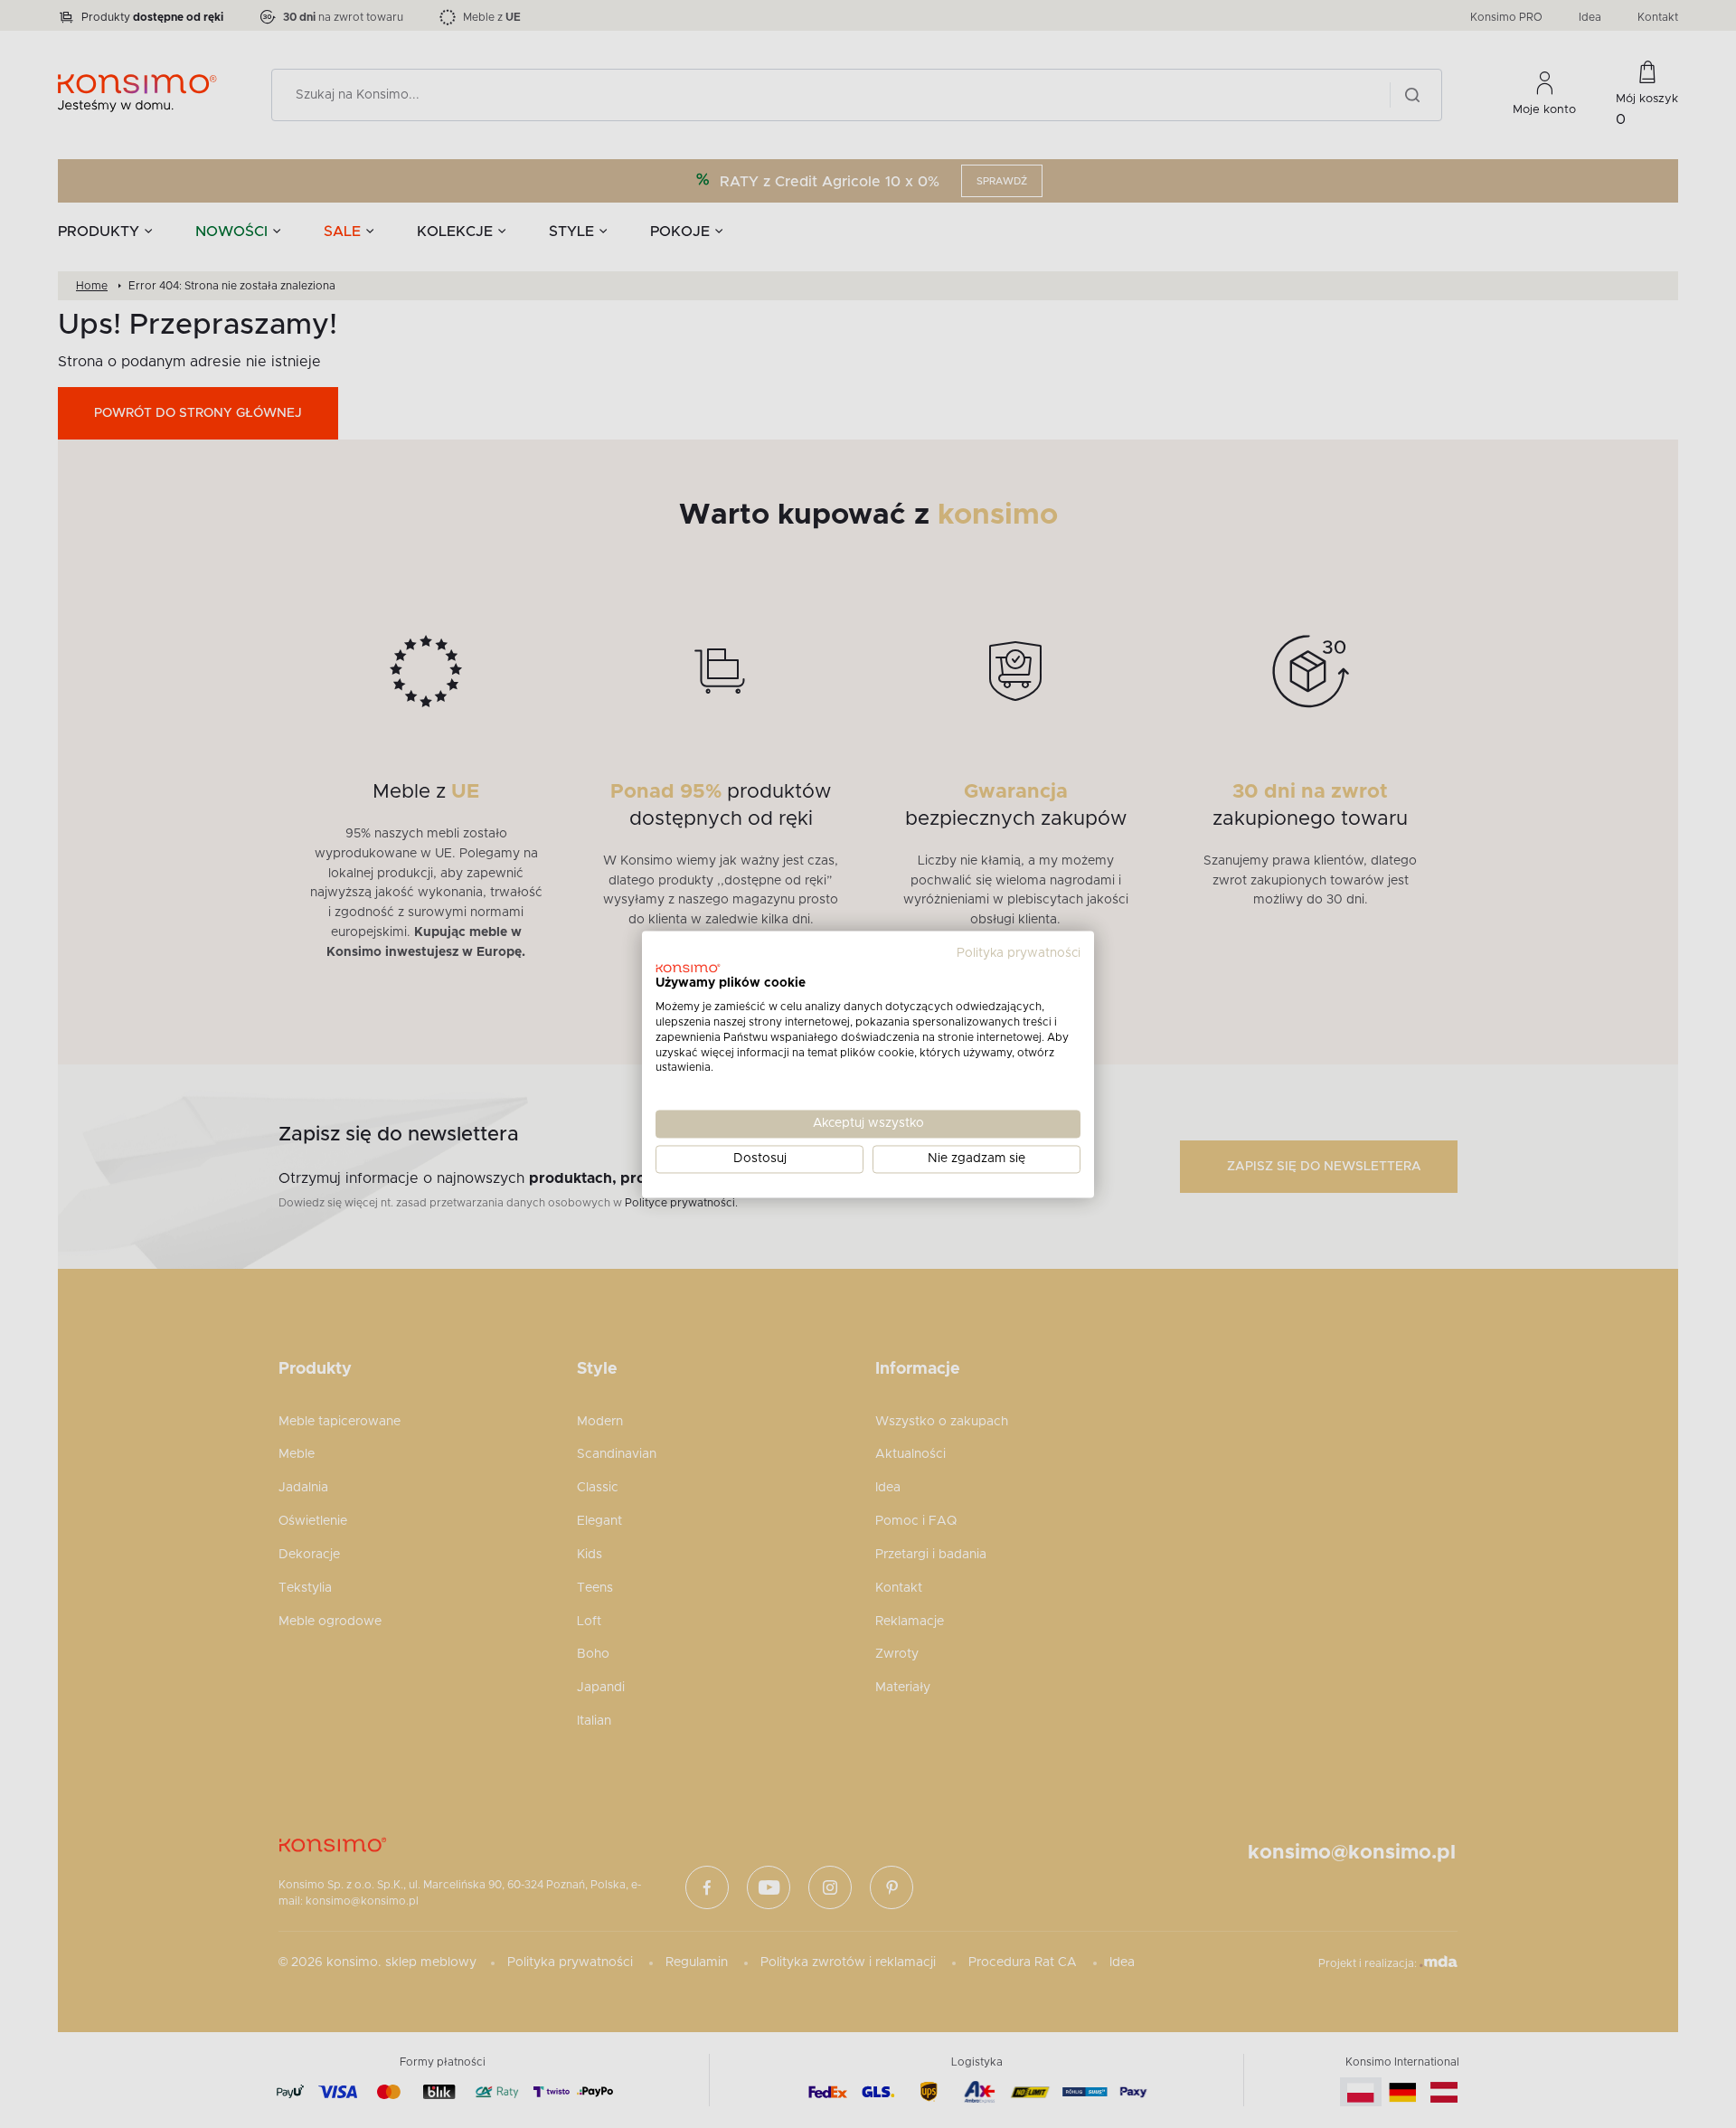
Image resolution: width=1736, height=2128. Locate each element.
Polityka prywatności (1019, 953)
